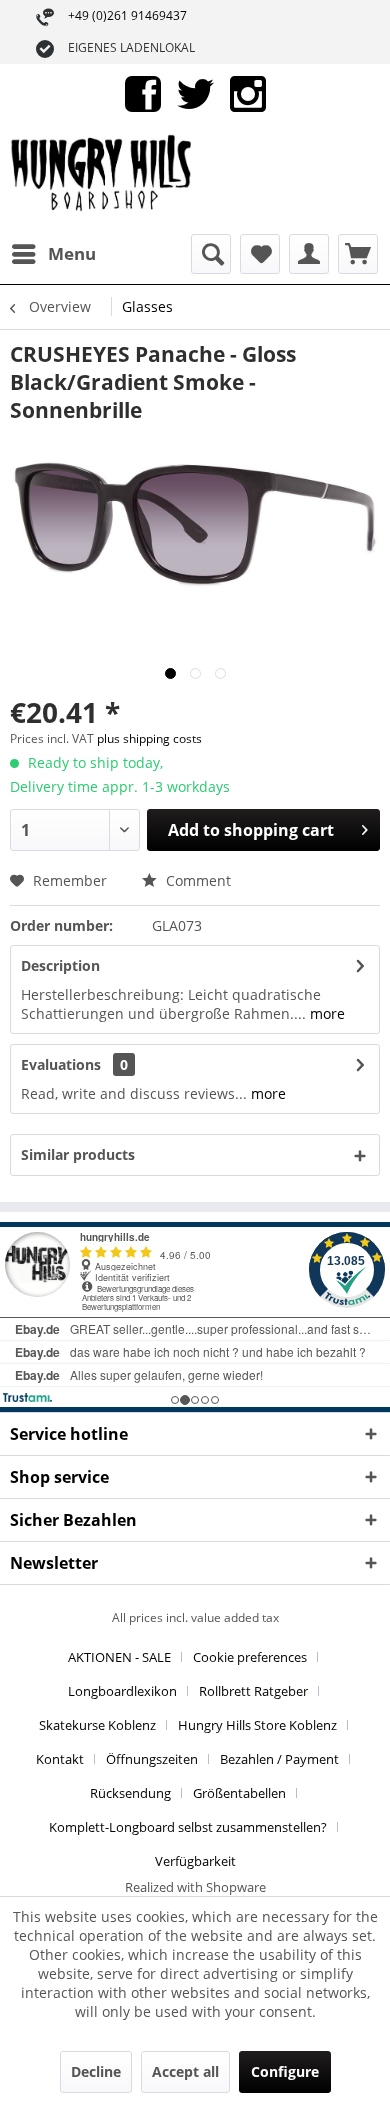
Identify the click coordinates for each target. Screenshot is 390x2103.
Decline (96, 2071)
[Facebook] (143, 92)
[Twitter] (195, 92)
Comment (196, 880)
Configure (285, 2071)
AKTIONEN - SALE (119, 1657)
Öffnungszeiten (152, 1759)
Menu (72, 253)
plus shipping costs (149, 738)
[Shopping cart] (358, 254)
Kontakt (60, 1759)
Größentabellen (239, 1793)
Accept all (185, 2071)
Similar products (78, 1154)
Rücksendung (130, 1793)
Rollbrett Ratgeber (253, 1691)
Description (60, 965)
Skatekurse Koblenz (97, 1725)
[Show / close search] (211, 254)
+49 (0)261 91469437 (127, 15)
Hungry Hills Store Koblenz (257, 1725)
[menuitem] (53, 254)
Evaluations (61, 1064)
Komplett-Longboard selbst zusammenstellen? (188, 1827)
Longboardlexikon (122, 1691)
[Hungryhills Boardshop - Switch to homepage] (102, 179)
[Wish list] (260, 254)
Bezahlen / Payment (279, 1759)
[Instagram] (248, 92)
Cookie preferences (250, 1657)
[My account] (309, 254)
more (325, 1013)
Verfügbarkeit (195, 1861)
